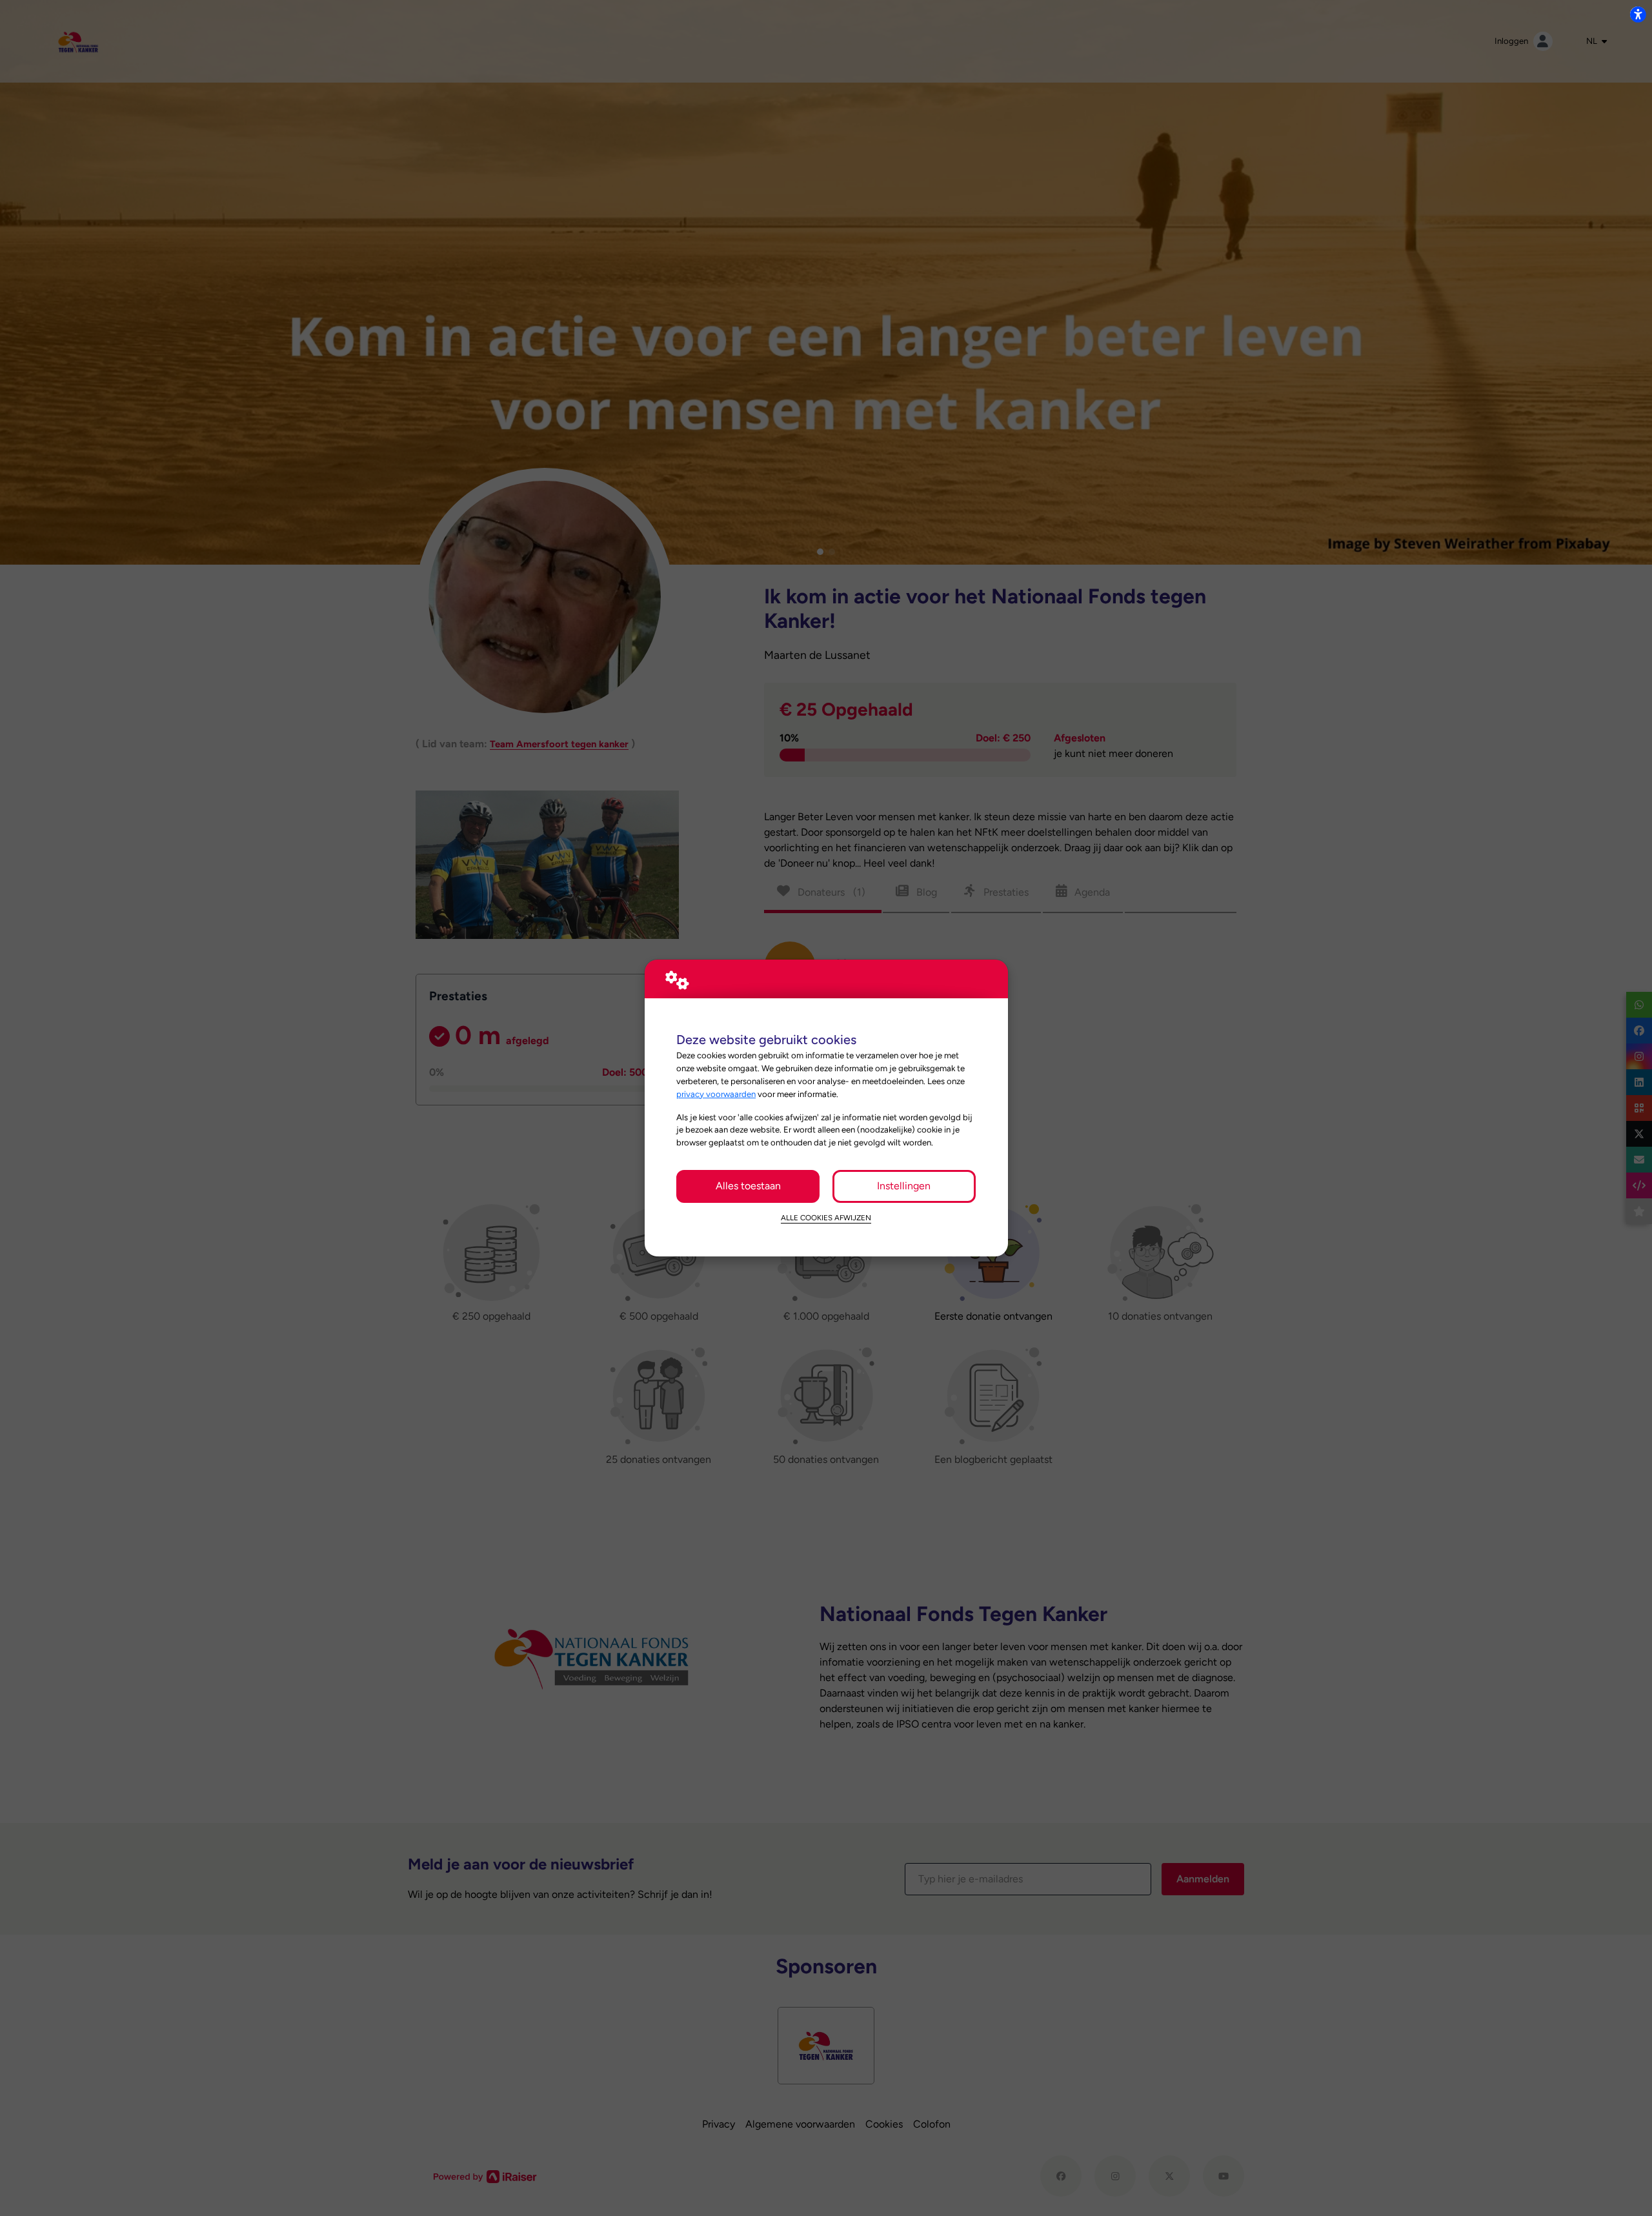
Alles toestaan (748, 1186)
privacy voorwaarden (716, 1094)
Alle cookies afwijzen (826, 1218)
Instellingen (904, 1186)
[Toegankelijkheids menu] (1638, 14)
